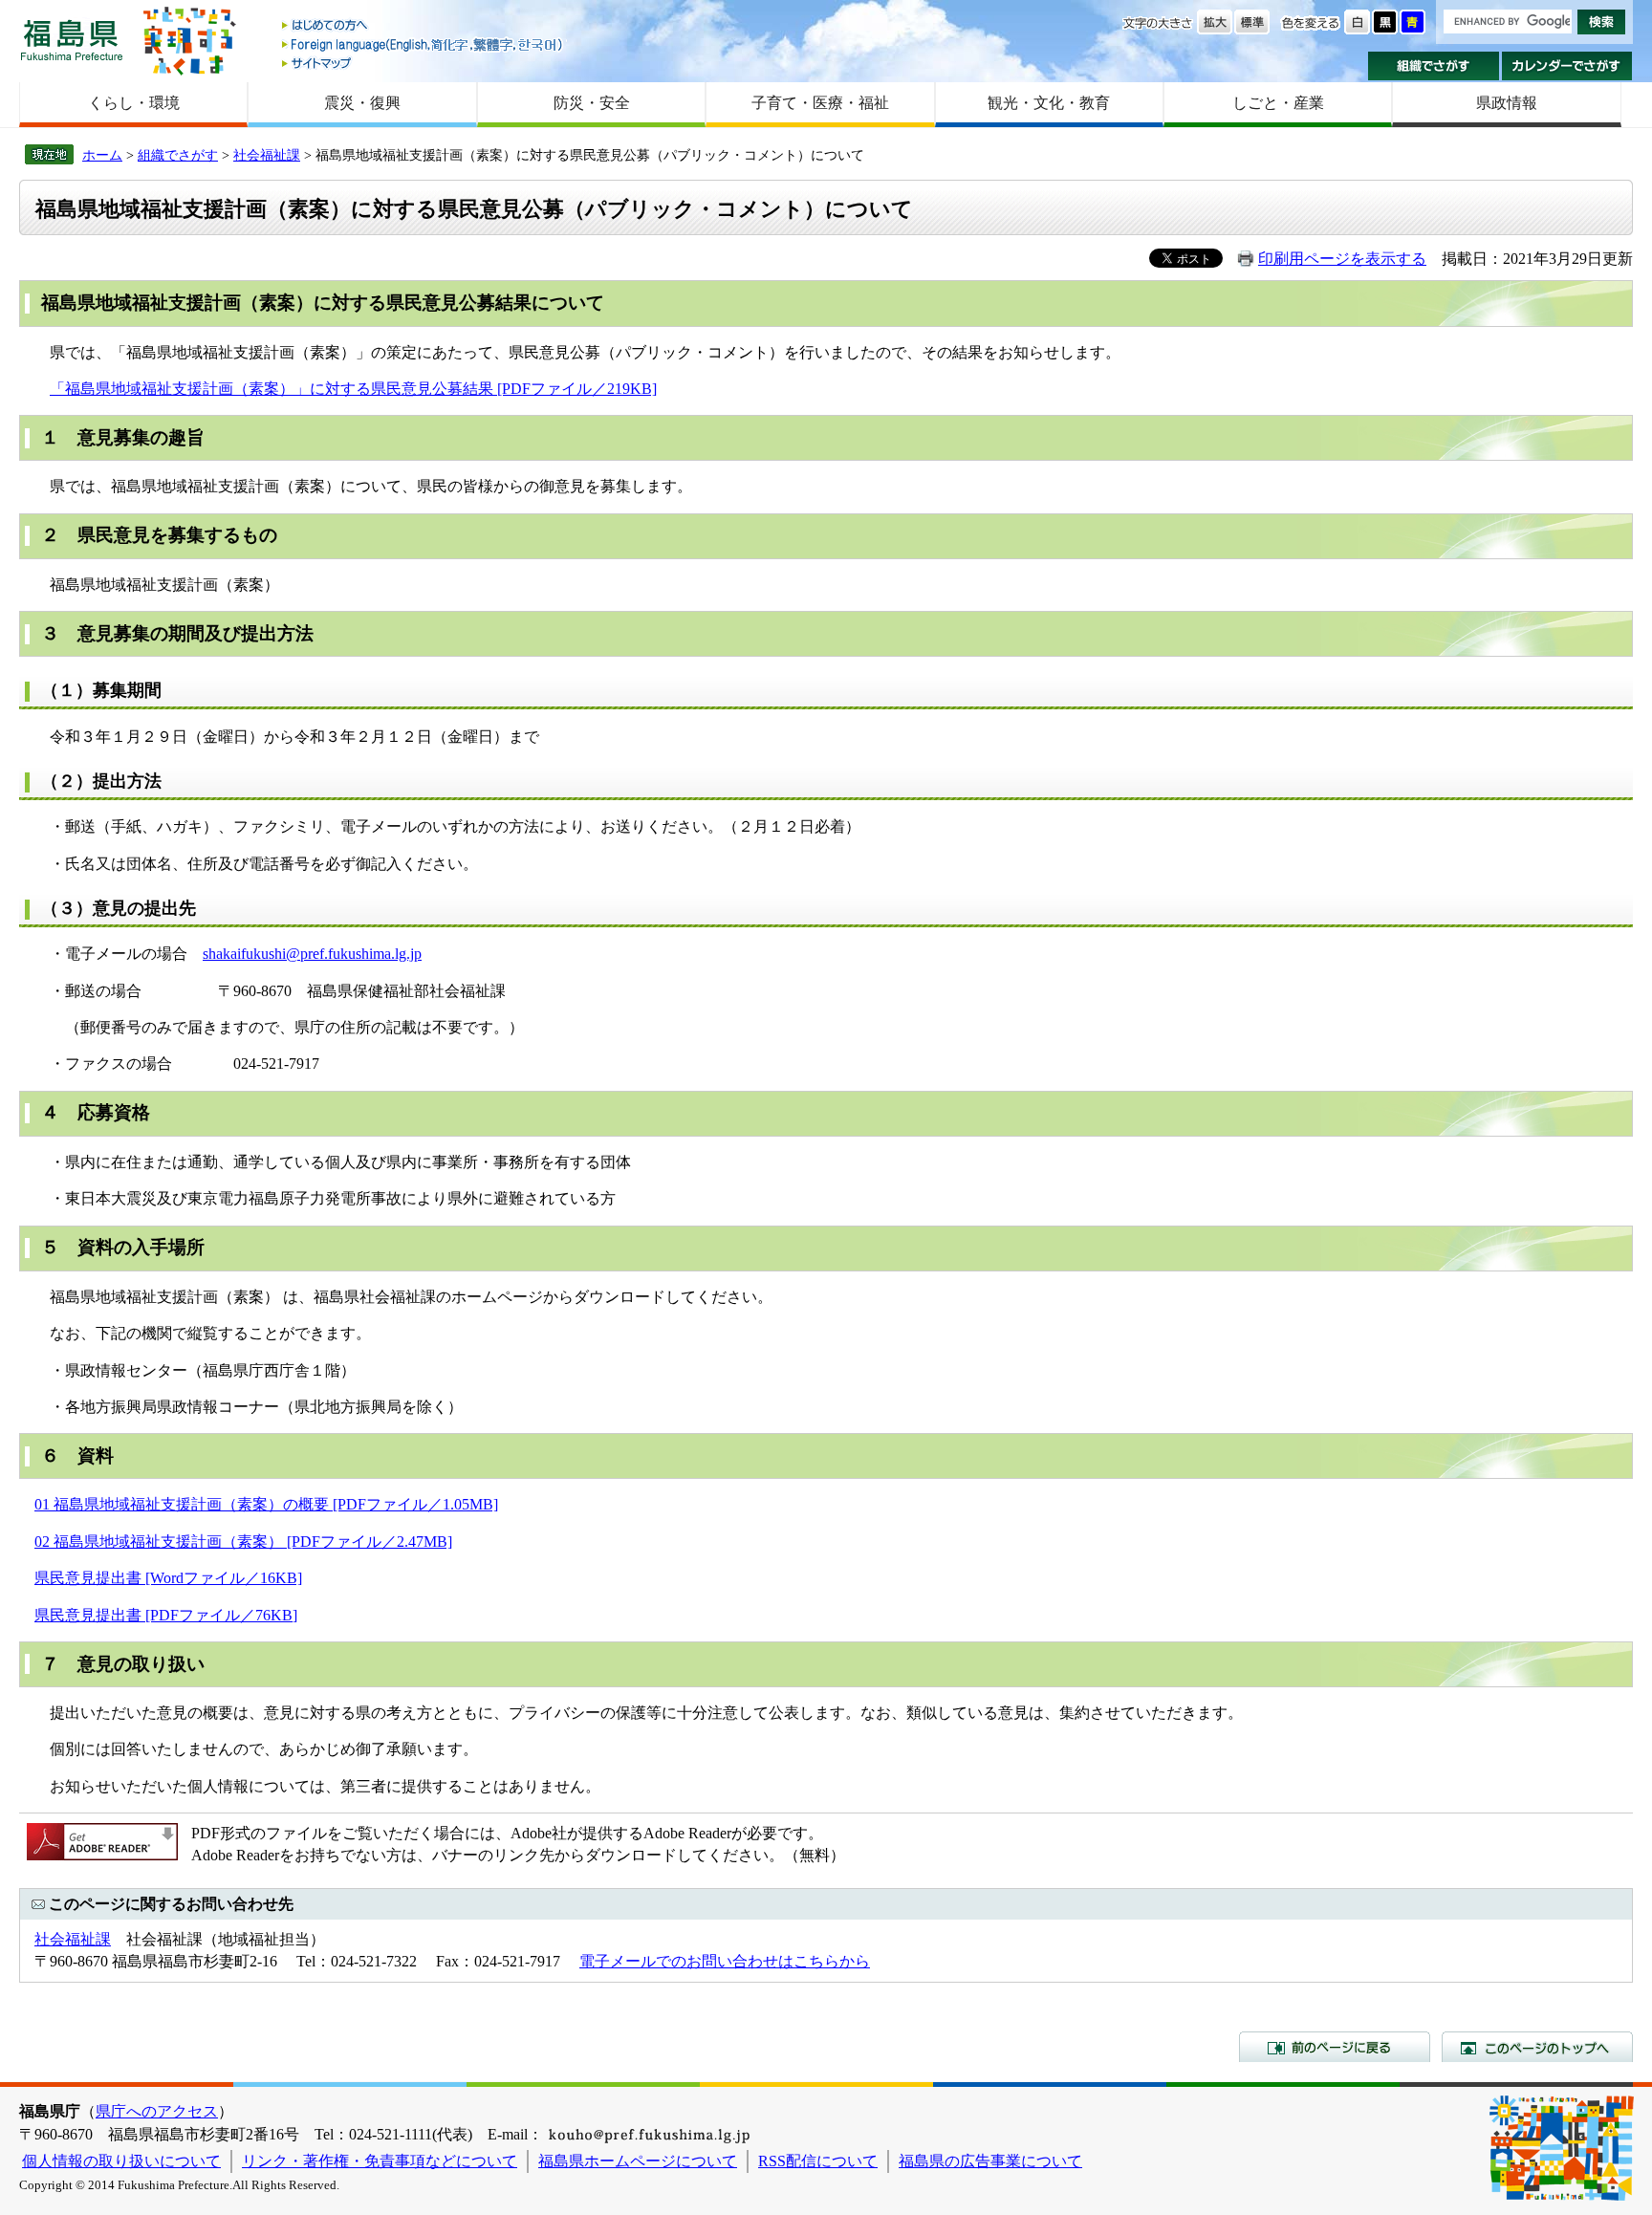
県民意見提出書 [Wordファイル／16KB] (168, 1578)
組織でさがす (1434, 66)
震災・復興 (362, 103)
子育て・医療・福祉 (820, 103)
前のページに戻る (1335, 2047)
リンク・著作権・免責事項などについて (380, 2161)
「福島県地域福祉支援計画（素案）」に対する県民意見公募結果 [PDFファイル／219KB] (353, 389)
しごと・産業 (1278, 103)
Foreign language (424, 44)
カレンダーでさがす (1567, 66)
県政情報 (1507, 103)
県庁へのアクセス (157, 2111)
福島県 (72, 40)
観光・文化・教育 (1049, 103)
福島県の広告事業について (990, 2161)
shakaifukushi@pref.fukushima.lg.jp (312, 954)
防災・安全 (592, 103)
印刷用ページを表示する (1342, 259)
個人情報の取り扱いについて (121, 2161)
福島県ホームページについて (638, 2161)
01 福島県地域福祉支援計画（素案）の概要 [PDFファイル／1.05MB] (266, 1504)
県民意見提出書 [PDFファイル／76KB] (166, 1615)
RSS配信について (818, 2161)
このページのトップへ (1537, 2047)
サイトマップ (424, 63)
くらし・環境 (134, 103)
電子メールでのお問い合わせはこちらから (725, 1961)
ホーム (102, 155)
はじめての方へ (424, 26)
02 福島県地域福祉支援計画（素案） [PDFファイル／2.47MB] (243, 1542)
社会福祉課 (267, 155)
